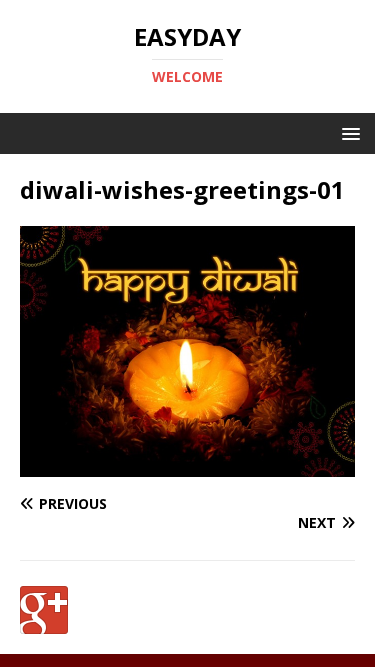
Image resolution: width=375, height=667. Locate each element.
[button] (347, 132)
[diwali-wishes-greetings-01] (187, 464)
